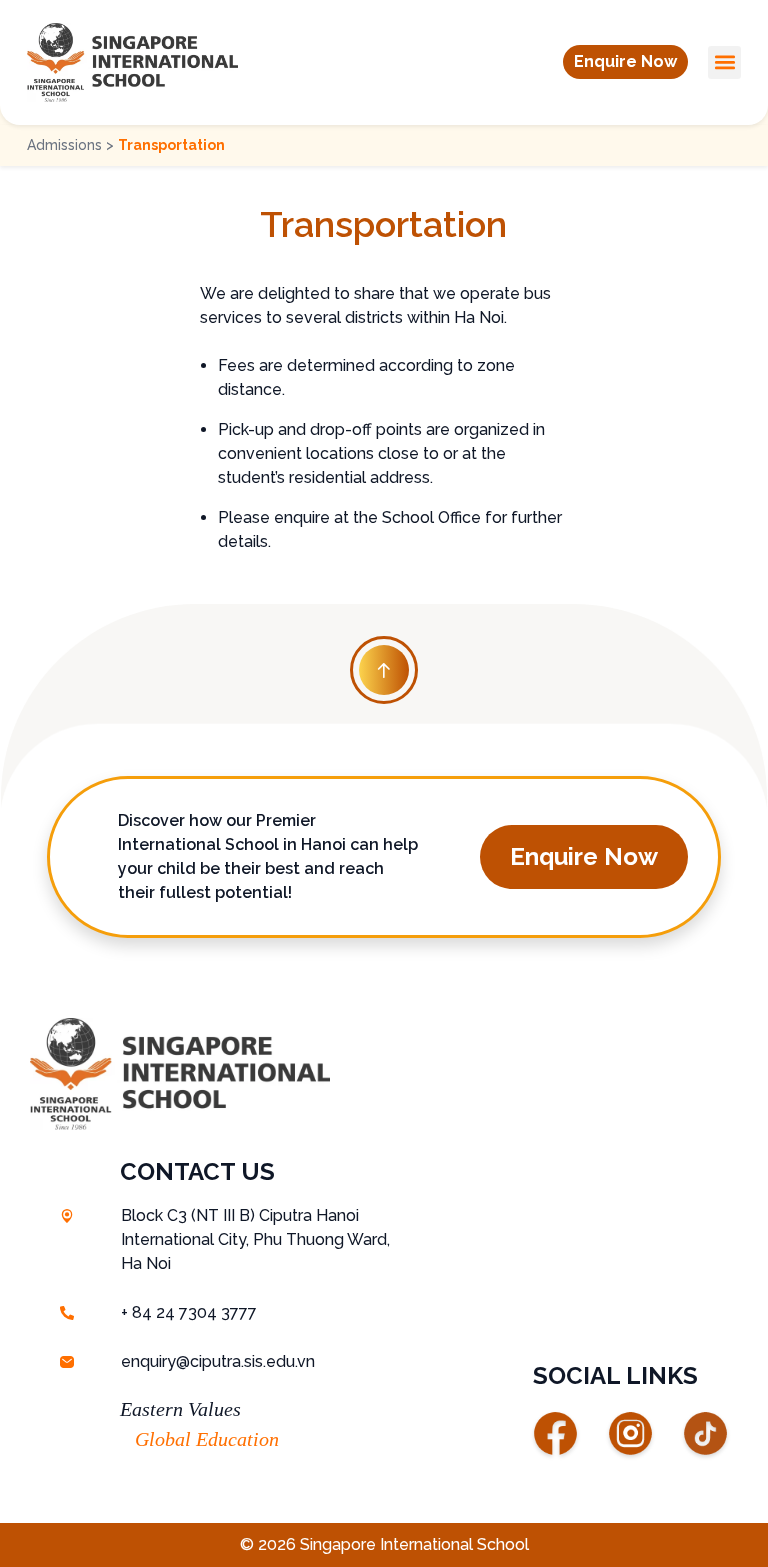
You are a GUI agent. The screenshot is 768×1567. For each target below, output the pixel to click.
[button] (625, 62)
